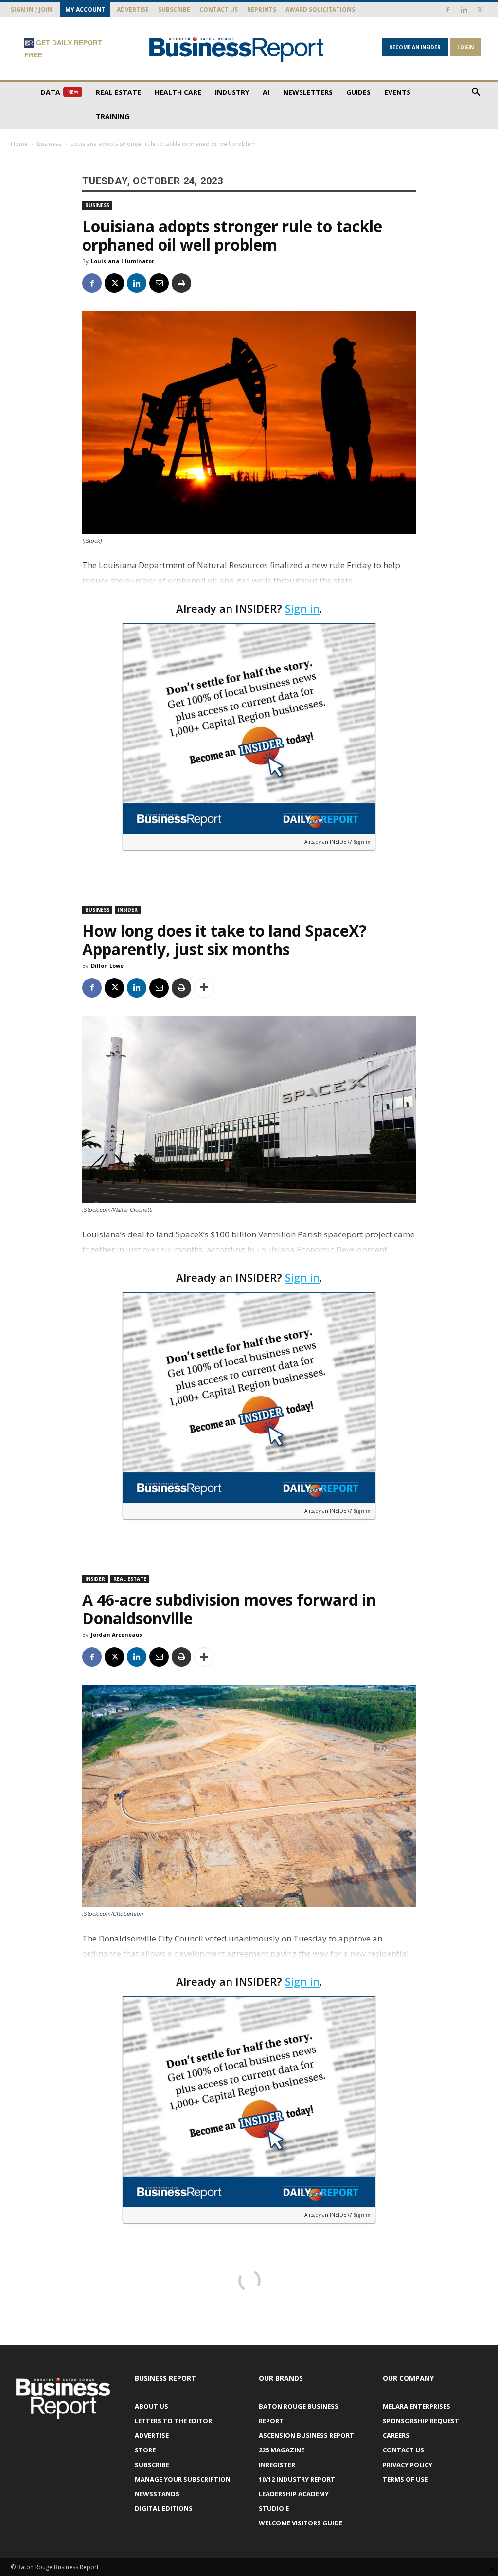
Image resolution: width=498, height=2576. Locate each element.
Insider (128, 910)
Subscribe (174, 9)
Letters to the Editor (173, 2421)
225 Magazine (282, 2450)
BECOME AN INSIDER (415, 47)
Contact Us (219, 9)
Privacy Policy (408, 2465)
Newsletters (308, 92)
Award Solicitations (320, 9)
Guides (358, 92)
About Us (151, 2406)
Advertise (133, 9)
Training (113, 117)
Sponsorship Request (421, 2421)
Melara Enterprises (417, 2406)
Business (49, 144)
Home (19, 144)
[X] (480, 10)
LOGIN (465, 47)
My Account (85, 9)
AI (266, 92)
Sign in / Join (32, 9)
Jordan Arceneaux (117, 1635)
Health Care (178, 92)
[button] (476, 93)
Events (397, 92)
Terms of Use (405, 2479)
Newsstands (157, 2494)
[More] (204, 988)
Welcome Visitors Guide (301, 2523)
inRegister (277, 2465)
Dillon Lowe (107, 966)
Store (145, 2450)
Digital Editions (164, 2508)
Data (60, 92)
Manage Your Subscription (183, 2479)
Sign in (302, 608)
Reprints (262, 9)
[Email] (159, 283)
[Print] (181, 283)
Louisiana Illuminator (123, 261)
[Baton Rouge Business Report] (237, 49)
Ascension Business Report (306, 2435)
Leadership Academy (294, 2494)
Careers (396, 2435)
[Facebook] (448, 10)
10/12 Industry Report (297, 2479)
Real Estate (118, 92)
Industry (232, 92)
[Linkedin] (464, 10)
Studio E (274, 2508)
